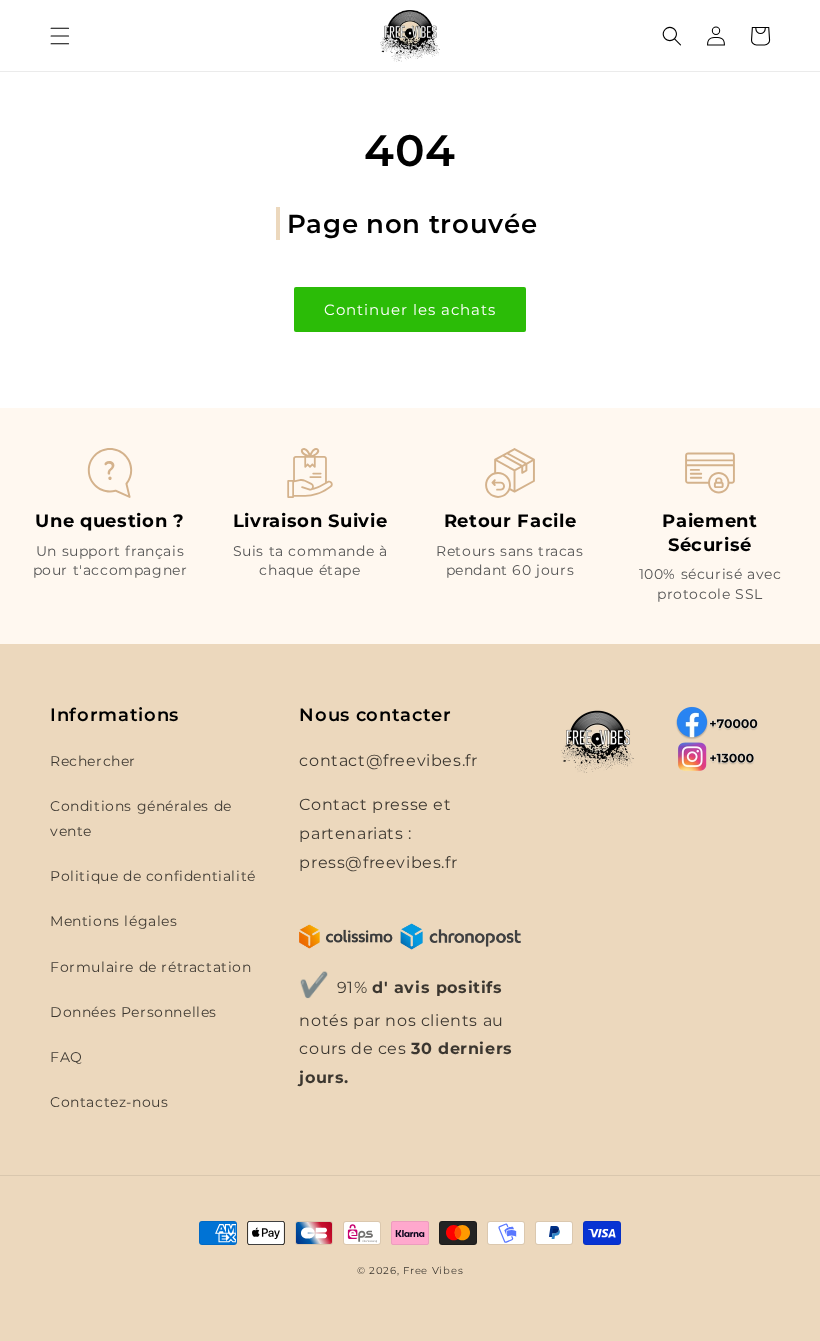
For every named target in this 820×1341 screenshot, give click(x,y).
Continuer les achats (410, 309)
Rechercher (93, 761)
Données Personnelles (133, 1012)
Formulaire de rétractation (151, 967)
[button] (60, 36)
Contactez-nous (109, 1102)
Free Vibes (433, 1270)
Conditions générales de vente (141, 818)
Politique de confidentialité (153, 876)
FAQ (66, 1057)
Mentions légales (114, 921)
